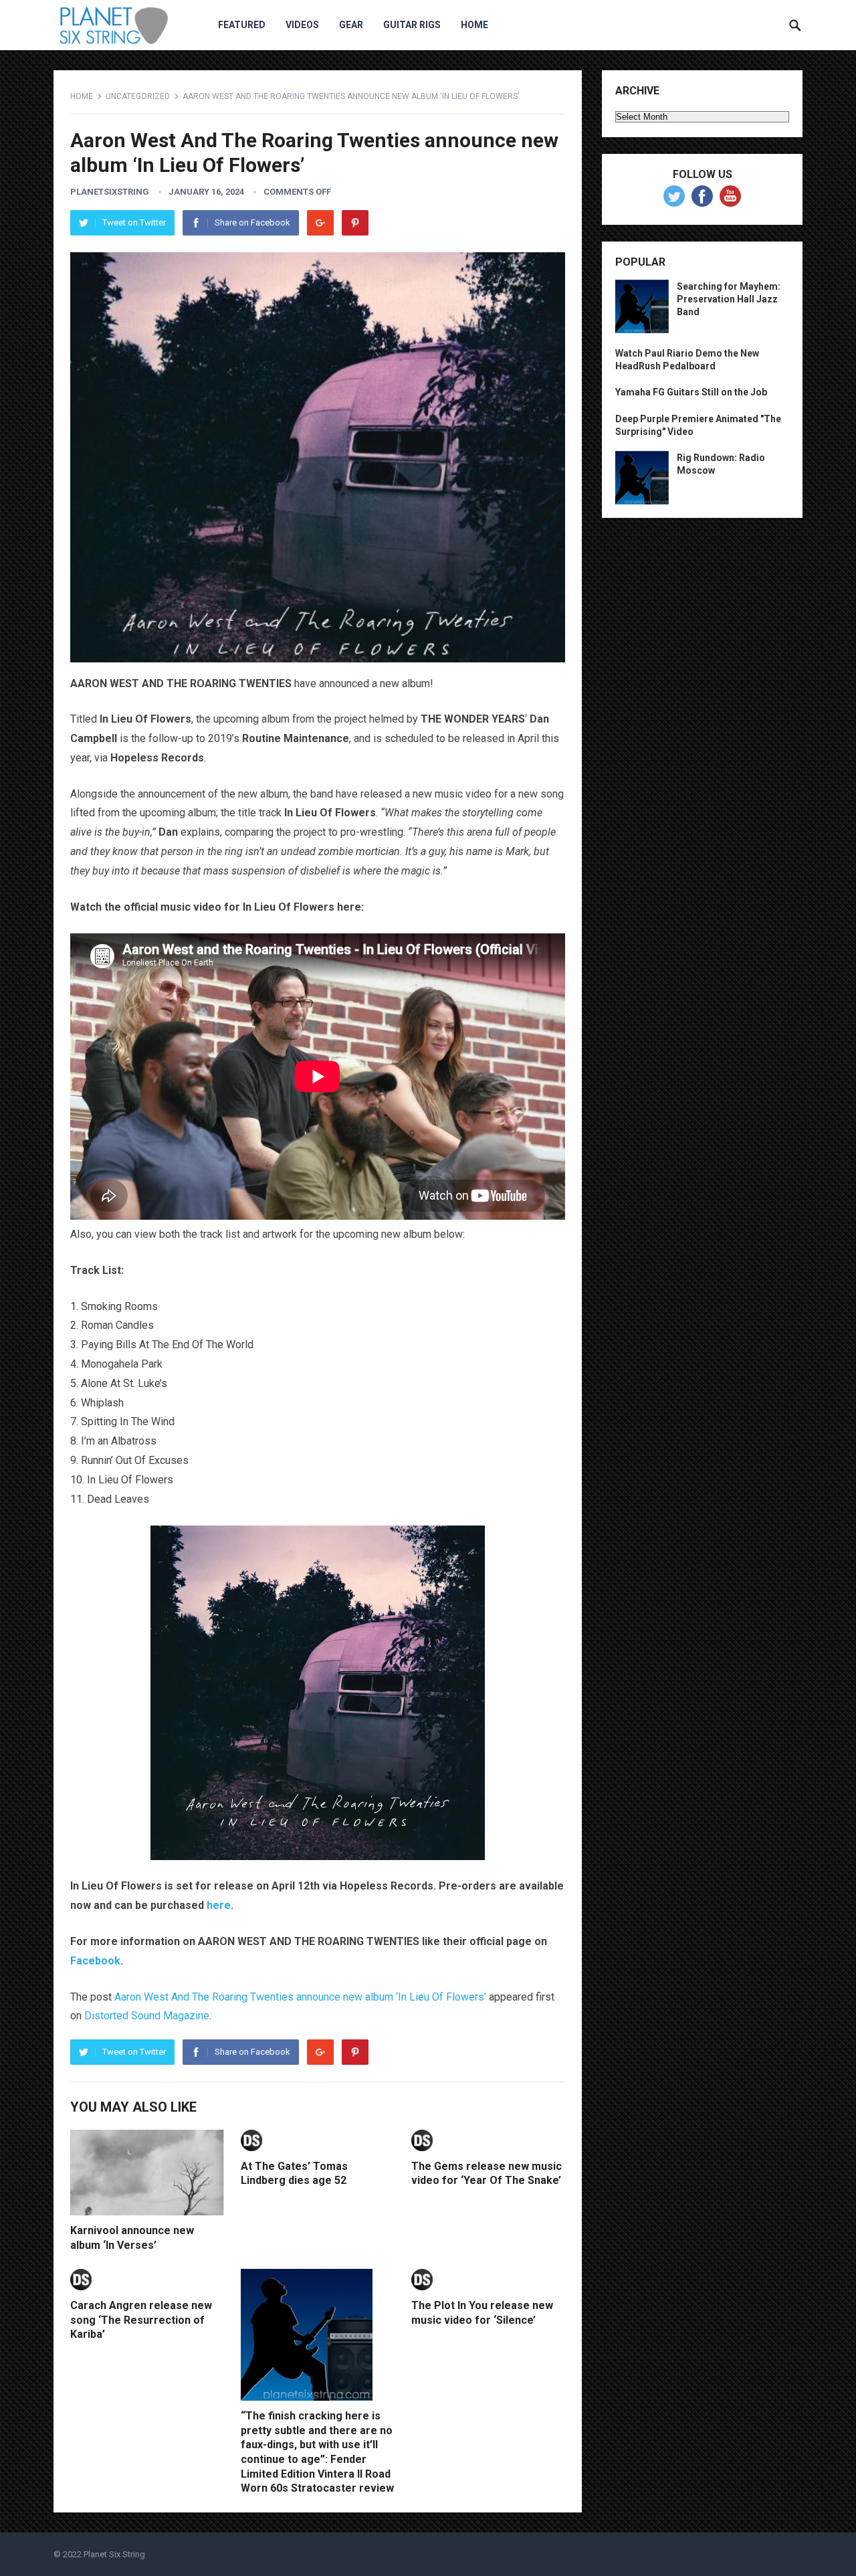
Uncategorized (138, 96)
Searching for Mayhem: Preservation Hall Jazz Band (729, 299)
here (219, 1905)
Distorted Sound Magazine (147, 2016)
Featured (242, 25)
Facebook (95, 1961)
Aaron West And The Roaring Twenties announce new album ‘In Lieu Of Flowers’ (300, 1997)
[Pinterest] (355, 223)
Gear (351, 25)
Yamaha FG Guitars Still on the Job (691, 392)
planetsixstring (110, 192)
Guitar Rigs (412, 25)
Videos (302, 25)
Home (474, 25)
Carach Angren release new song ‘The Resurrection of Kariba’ (141, 2320)
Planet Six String (114, 2554)
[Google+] (320, 223)
